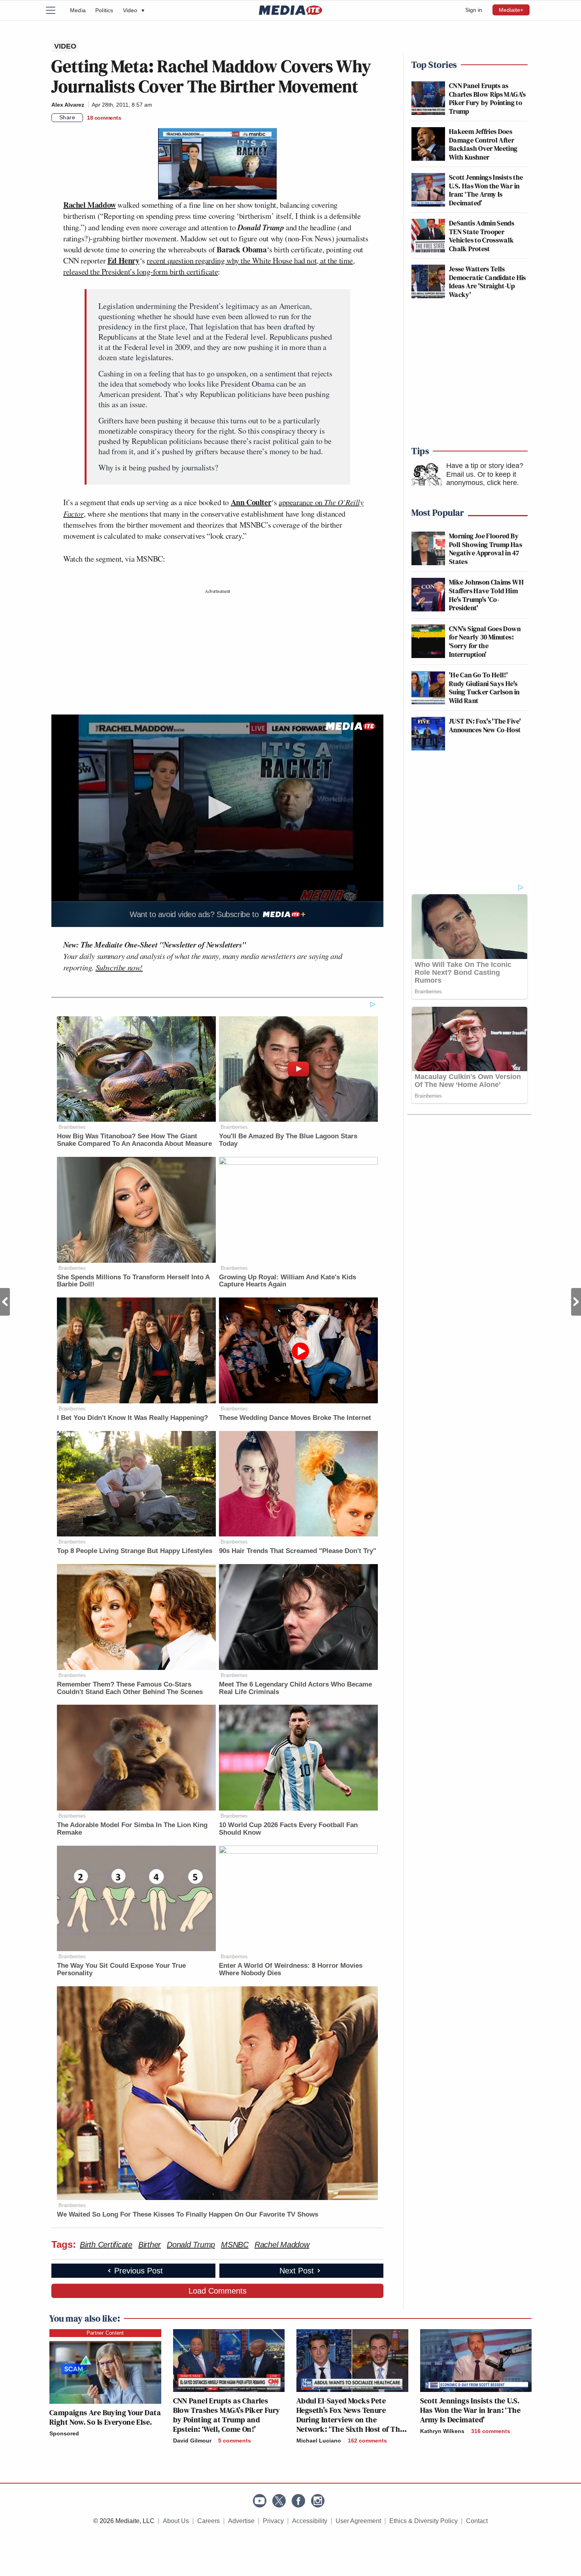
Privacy (273, 2521)
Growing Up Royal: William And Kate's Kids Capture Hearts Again (288, 1281)
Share (67, 117)
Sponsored (64, 2433)
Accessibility (310, 2521)
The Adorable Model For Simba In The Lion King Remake (132, 1829)
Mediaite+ (511, 10)
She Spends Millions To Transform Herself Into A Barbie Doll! (133, 1281)
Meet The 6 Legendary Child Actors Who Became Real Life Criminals (295, 1688)
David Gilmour (192, 2441)
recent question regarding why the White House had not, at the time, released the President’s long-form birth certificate (209, 266)
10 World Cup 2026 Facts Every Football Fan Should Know (288, 1829)
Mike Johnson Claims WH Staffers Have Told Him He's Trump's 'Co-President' (486, 595)
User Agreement (358, 2521)
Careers (208, 2521)
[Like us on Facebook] (298, 2501)
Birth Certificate (106, 2245)
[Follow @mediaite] (279, 2501)
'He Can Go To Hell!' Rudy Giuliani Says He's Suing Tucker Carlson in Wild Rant (484, 688)
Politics (104, 10)
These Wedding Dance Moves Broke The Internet (295, 1418)
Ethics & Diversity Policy (423, 2521)
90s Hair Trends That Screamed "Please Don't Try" (298, 1551)
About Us (176, 2521)
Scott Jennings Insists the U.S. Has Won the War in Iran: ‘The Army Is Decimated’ (486, 190)
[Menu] (55, 10)
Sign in (474, 10)
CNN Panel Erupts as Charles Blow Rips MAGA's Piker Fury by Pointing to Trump (488, 98)
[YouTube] (260, 2501)
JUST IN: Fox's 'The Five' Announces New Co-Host (485, 725)
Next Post (576, 1302)
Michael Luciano (319, 2441)
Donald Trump (191, 2245)
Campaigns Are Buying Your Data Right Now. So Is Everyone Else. (105, 2417)
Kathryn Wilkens (442, 2431)
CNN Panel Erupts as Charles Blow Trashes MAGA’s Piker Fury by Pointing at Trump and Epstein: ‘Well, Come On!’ (227, 2415)
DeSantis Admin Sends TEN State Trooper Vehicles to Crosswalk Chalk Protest (482, 236)
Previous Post (5, 1302)
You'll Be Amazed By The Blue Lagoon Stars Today (288, 1140)
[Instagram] (318, 2501)
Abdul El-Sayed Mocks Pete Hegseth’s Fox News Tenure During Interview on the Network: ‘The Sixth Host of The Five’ (350, 2420)
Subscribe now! (119, 967)
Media (78, 10)
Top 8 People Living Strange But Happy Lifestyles (135, 1551)
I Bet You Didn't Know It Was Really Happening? (132, 1418)
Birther (150, 2245)
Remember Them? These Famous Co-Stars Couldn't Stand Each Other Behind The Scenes (130, 1688)
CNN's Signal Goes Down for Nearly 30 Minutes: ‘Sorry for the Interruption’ (485, 641)
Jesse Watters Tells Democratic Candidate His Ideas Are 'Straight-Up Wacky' (488, 282)
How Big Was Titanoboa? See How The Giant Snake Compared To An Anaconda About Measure (134, 1140)
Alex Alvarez (68, 105)
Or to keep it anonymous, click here (482, 479)
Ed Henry (124, 260)
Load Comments (218, 2291)
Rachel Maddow (90, 205)
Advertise (241, 2521)
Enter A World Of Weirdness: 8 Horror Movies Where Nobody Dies (291, 1969)
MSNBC (235, 2245)
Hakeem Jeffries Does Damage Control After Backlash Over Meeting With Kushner (483, 144)
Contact (477, 2521)
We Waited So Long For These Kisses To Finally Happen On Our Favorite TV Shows (188, 2214)
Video (134, 10)
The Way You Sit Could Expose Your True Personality (121, 1969)
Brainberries (72, 1127)
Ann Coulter (251, 502)
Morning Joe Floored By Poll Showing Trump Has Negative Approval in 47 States (486, 549)
